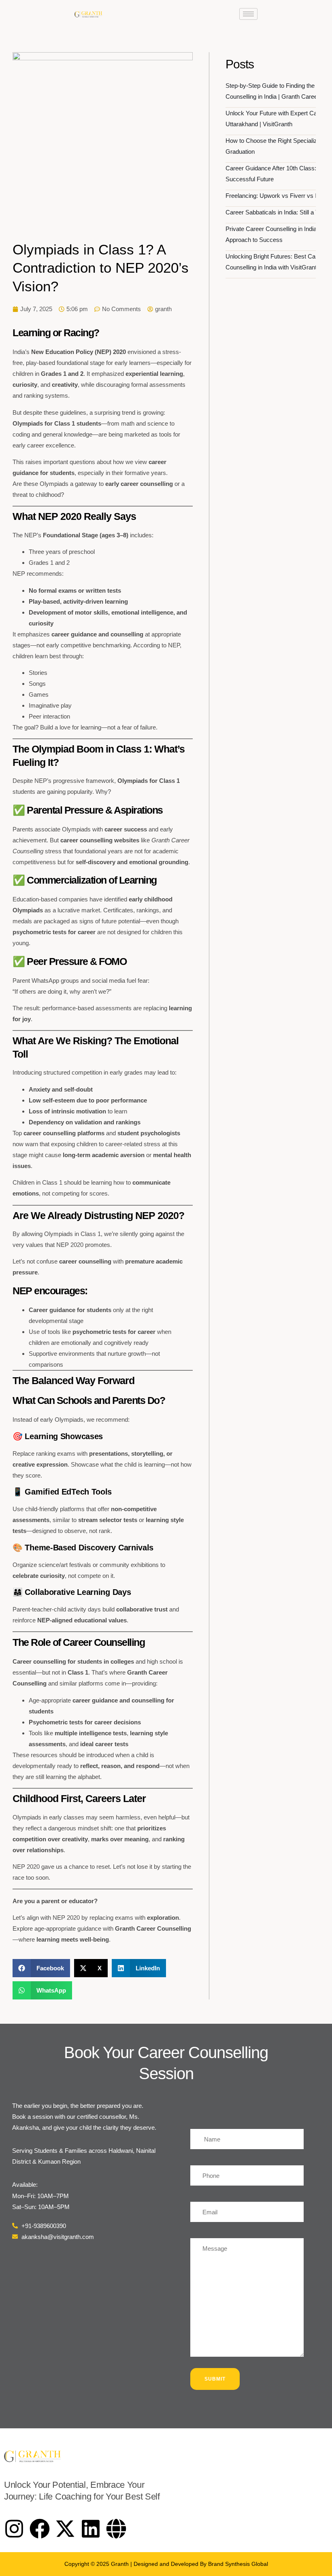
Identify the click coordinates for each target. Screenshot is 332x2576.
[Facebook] (40, 2529)
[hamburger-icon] (248, 14)
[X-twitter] (65, 2529)
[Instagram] (14, 2529)
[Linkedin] (91, 2529)
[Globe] (116, 2529)
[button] (41, 1968)
